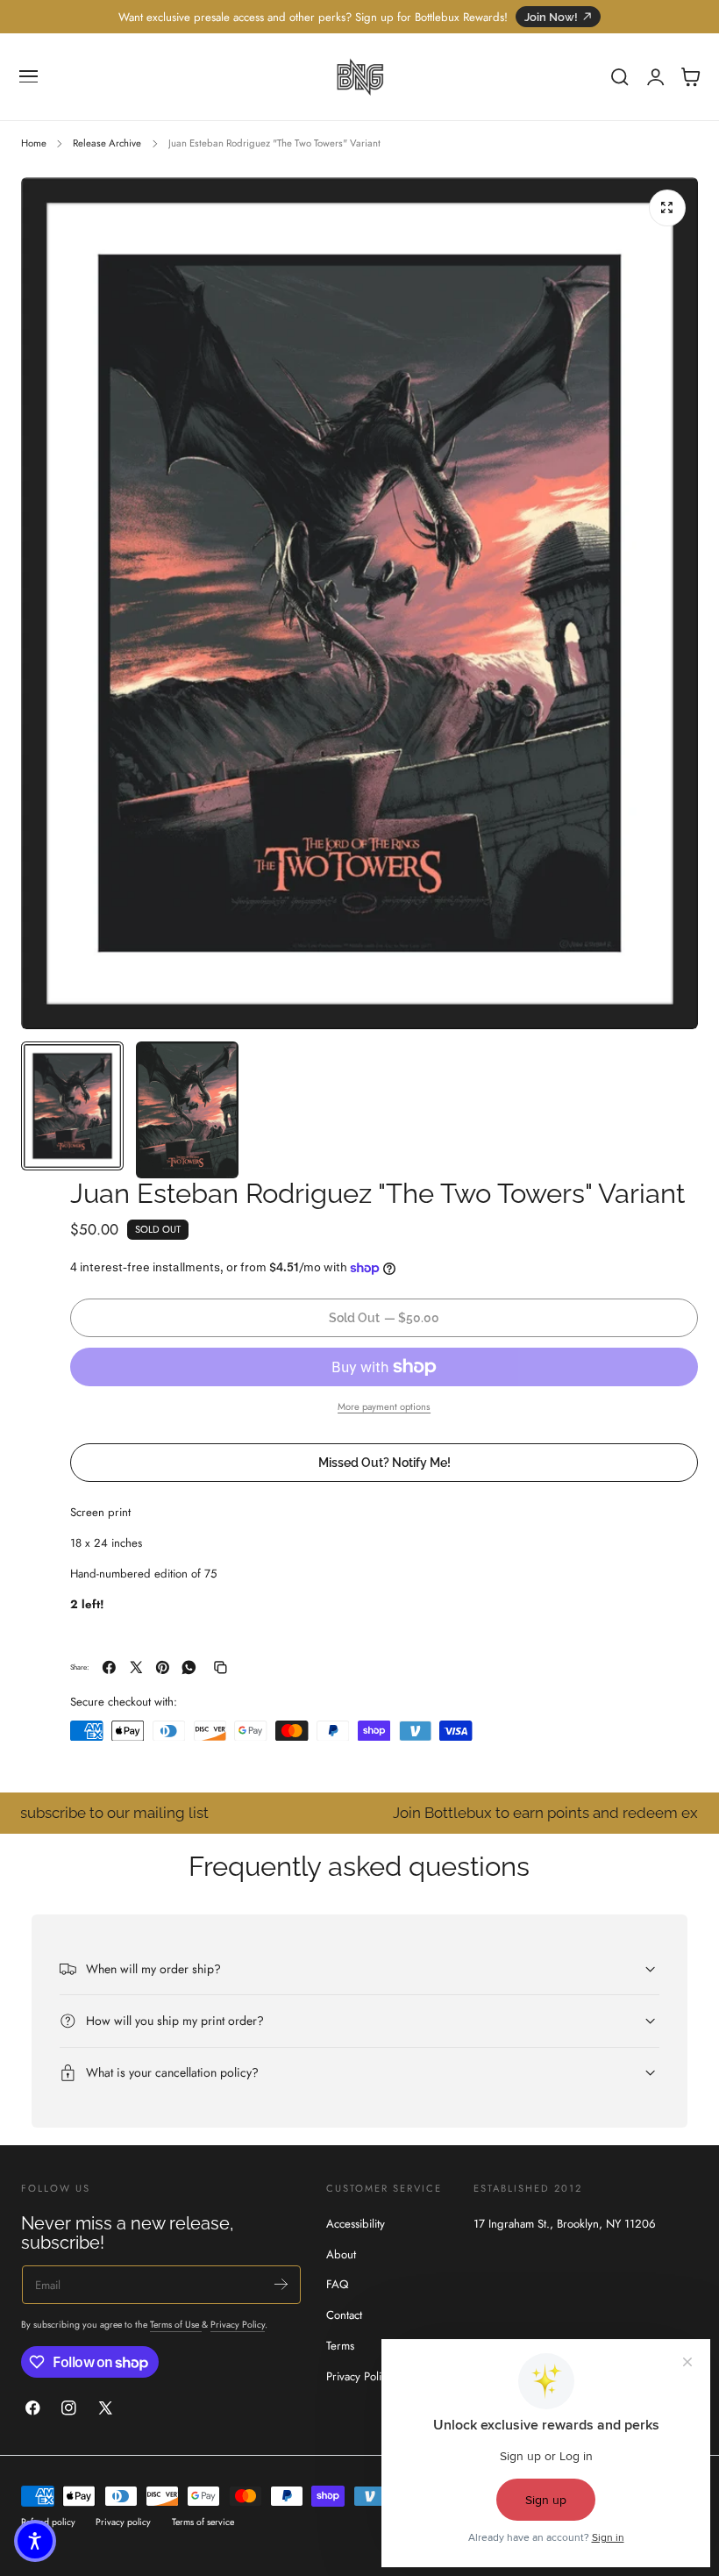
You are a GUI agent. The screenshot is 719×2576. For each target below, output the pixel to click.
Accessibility (356, 2224)
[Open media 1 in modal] (667, 208)
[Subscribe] (281, 2283)
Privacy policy (123, 2522)
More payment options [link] (384, 1406)
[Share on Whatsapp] (189, 1667)
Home (34, 143)
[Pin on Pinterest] (163, 1667)
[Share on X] (136, 1667)
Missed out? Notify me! (384, 1462)
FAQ (337, 2284)
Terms (340, 2346)
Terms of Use (176, 2325)
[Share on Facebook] (109, 1667)
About (341, 2254)
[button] (29, 77)
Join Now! (551, 17)
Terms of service (203, 2522)
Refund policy (48, 2522)
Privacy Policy (238, 2325)
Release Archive (107, 143)
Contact (344, 2315)
